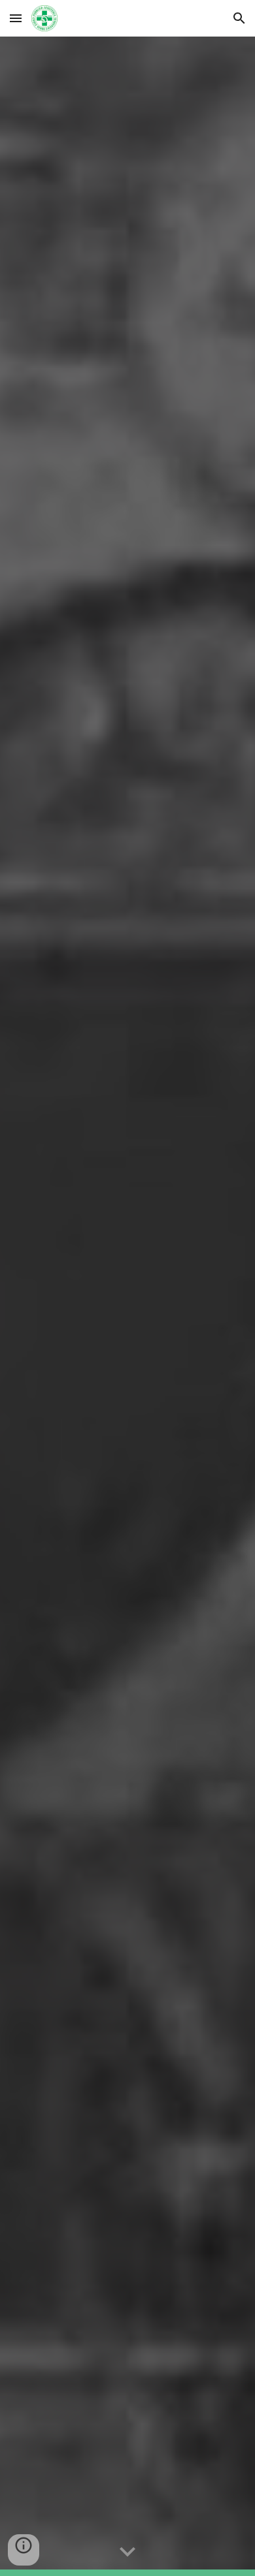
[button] (16, 18)
